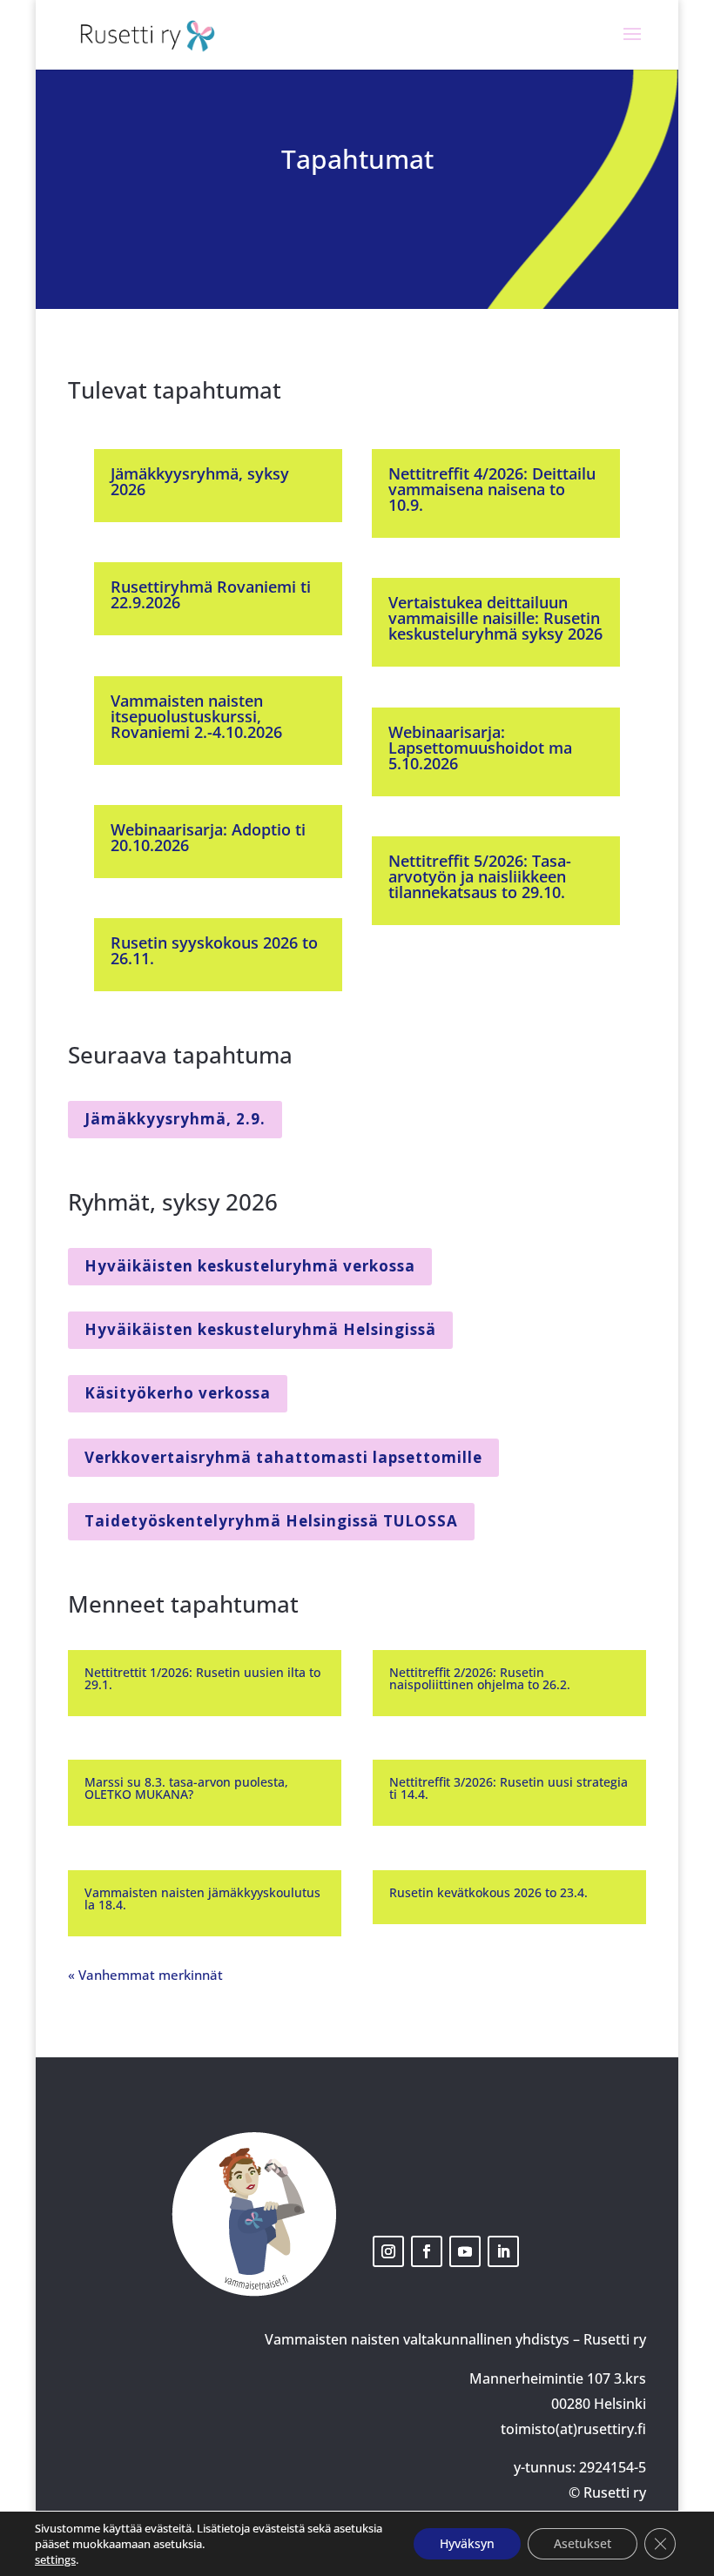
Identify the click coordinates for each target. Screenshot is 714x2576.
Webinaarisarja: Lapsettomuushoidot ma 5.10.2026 (480, 748)
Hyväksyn (467, 2543)
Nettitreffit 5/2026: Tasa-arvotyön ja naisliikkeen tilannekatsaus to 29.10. (480, 876)
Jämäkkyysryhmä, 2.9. (175, 1119)
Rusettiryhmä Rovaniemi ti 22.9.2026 (211, 594)
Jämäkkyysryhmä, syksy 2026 (200, 481)
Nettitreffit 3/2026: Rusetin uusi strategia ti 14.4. (509, 1788)
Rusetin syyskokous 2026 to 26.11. (214, 950)
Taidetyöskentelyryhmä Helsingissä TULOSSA (271, 1521)
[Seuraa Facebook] (427, 2251)
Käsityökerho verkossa (178, 1393)
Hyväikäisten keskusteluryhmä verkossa (250, 1266)
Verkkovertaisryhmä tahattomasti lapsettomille (283, 1457)
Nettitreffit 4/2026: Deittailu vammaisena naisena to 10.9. (492, 489)
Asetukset (583, 2543)
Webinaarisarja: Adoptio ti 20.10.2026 (208, 837)
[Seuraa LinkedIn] (503, 2251)
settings (55, 2559)
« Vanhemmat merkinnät (145, 1975)
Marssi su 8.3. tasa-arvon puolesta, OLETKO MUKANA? (186, 1788)
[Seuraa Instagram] (388, 2251)
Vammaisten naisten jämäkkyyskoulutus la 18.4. (202, 1898)
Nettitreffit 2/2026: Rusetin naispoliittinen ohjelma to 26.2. (480, 1678)
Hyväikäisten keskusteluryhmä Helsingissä (260, 1329)
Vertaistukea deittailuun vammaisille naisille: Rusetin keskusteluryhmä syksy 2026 (495, 618)
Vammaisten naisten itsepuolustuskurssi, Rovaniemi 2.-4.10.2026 (196, 716)
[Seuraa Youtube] (465, 2251)
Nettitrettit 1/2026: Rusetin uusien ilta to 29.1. (202, 1678)
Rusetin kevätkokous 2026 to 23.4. (488, 1892)
